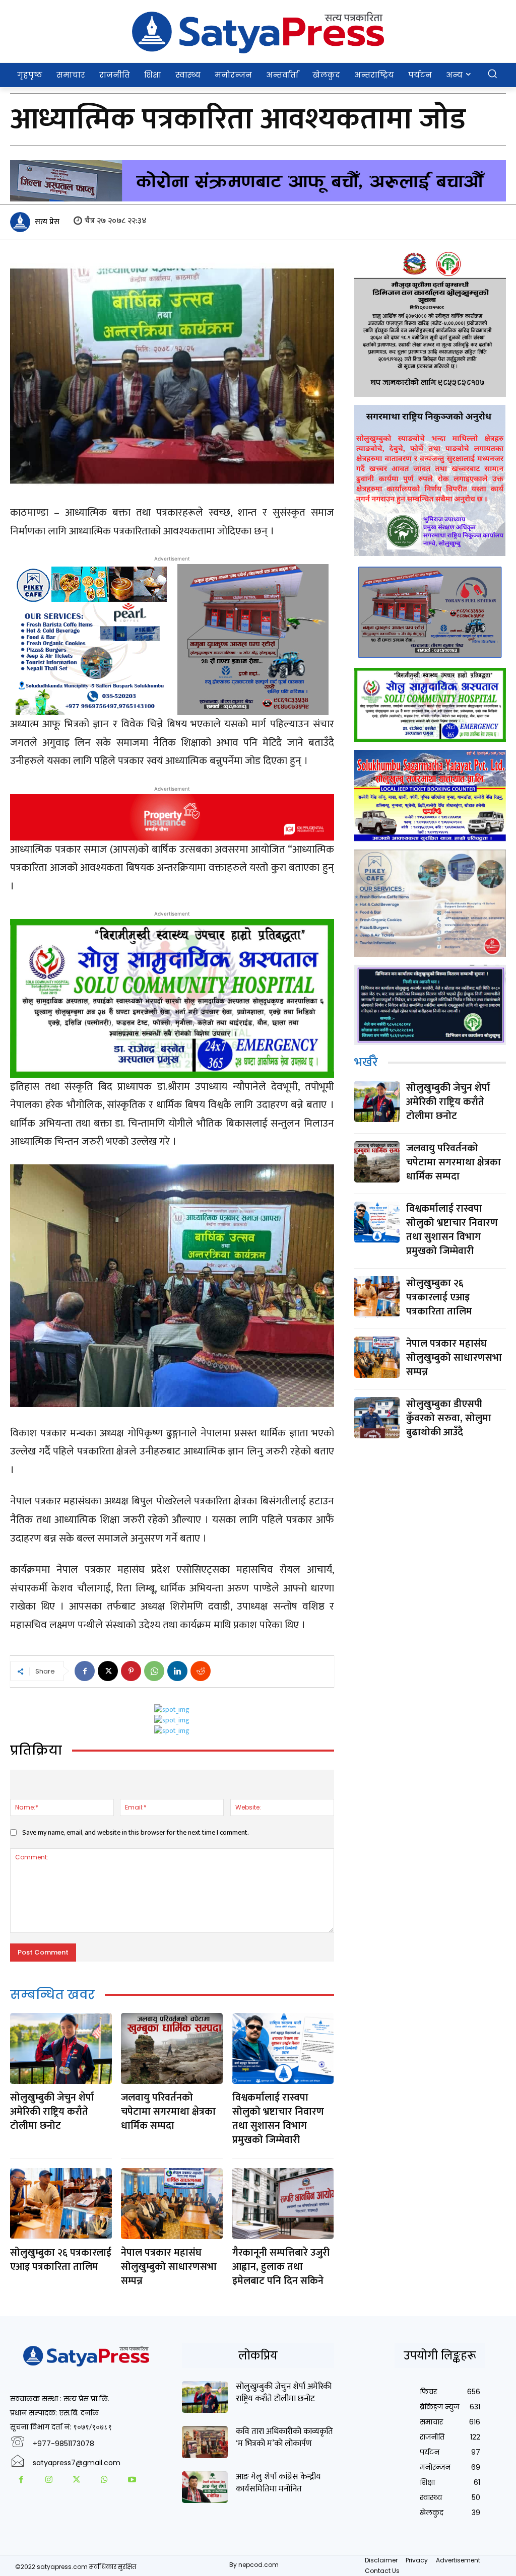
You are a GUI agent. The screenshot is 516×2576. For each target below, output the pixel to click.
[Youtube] (132, 2481)
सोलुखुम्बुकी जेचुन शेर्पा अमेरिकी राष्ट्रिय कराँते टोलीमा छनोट (52, 2112)
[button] (492, 74)
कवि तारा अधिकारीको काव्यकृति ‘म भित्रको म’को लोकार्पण (284, 2438)
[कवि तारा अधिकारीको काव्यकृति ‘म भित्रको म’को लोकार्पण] (205, 2442)
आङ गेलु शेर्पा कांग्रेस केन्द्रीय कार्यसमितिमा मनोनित (278, 2483)
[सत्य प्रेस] (22, 222)
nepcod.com (259, 2565)
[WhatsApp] (154, 1671)
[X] (108, 1671)
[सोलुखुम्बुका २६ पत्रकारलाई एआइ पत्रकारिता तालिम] (61, 2204)
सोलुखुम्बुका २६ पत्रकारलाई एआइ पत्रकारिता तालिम (61, 2260)
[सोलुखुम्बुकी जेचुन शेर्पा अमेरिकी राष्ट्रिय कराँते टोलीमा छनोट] (61, 2048)
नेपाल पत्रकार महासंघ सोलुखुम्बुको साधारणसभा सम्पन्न (169, 2267)
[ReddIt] (201, 1671)
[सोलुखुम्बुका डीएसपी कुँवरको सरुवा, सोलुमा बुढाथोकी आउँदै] (377, 1417)
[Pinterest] (131, 1671)
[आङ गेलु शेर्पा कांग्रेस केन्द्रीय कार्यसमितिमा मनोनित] (205, 2487)
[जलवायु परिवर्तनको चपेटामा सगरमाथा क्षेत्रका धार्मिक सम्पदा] (172, 2048)
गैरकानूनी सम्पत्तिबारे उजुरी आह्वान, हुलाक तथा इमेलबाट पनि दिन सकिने (281, 2267)
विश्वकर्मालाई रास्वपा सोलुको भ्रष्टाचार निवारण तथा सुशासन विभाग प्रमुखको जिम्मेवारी (278, 2119)
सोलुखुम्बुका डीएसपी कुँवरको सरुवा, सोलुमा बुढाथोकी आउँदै (449, 1418)
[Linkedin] (177, 1671)
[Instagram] (49, 2481)
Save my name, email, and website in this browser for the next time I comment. (136, 1832)
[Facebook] (85, 1671)
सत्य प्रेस (47, 222)
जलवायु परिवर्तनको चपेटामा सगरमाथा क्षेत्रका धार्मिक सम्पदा (168, 2112)
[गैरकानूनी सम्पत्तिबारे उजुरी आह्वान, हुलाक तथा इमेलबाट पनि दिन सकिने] (283, 2204)
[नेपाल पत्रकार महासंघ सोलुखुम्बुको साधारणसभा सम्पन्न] (172, 2204)
